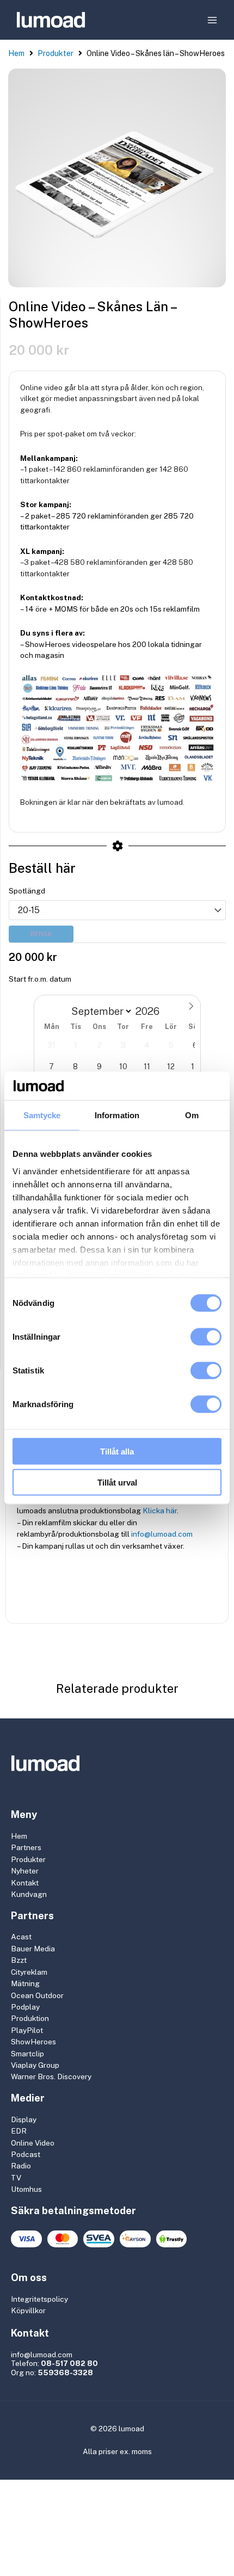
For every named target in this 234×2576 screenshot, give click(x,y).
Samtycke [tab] (42, 1115)
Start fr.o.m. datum (40, 979)
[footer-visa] (26, 2239)
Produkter (56, 53)
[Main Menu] (213, 20)
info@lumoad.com (162, 1534)
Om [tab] (192, 1115)
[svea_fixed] (99, 2239)
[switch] (206, 1337)
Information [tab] (117, 1115)
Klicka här (160, 1511)
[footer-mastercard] (63, 2239)
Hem (16, 53)
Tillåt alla (117, 1452)
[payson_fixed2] (135, 2239)
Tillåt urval (117, 1482)
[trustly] (172, 2239)
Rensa (41, 934)
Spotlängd (27, 891)
